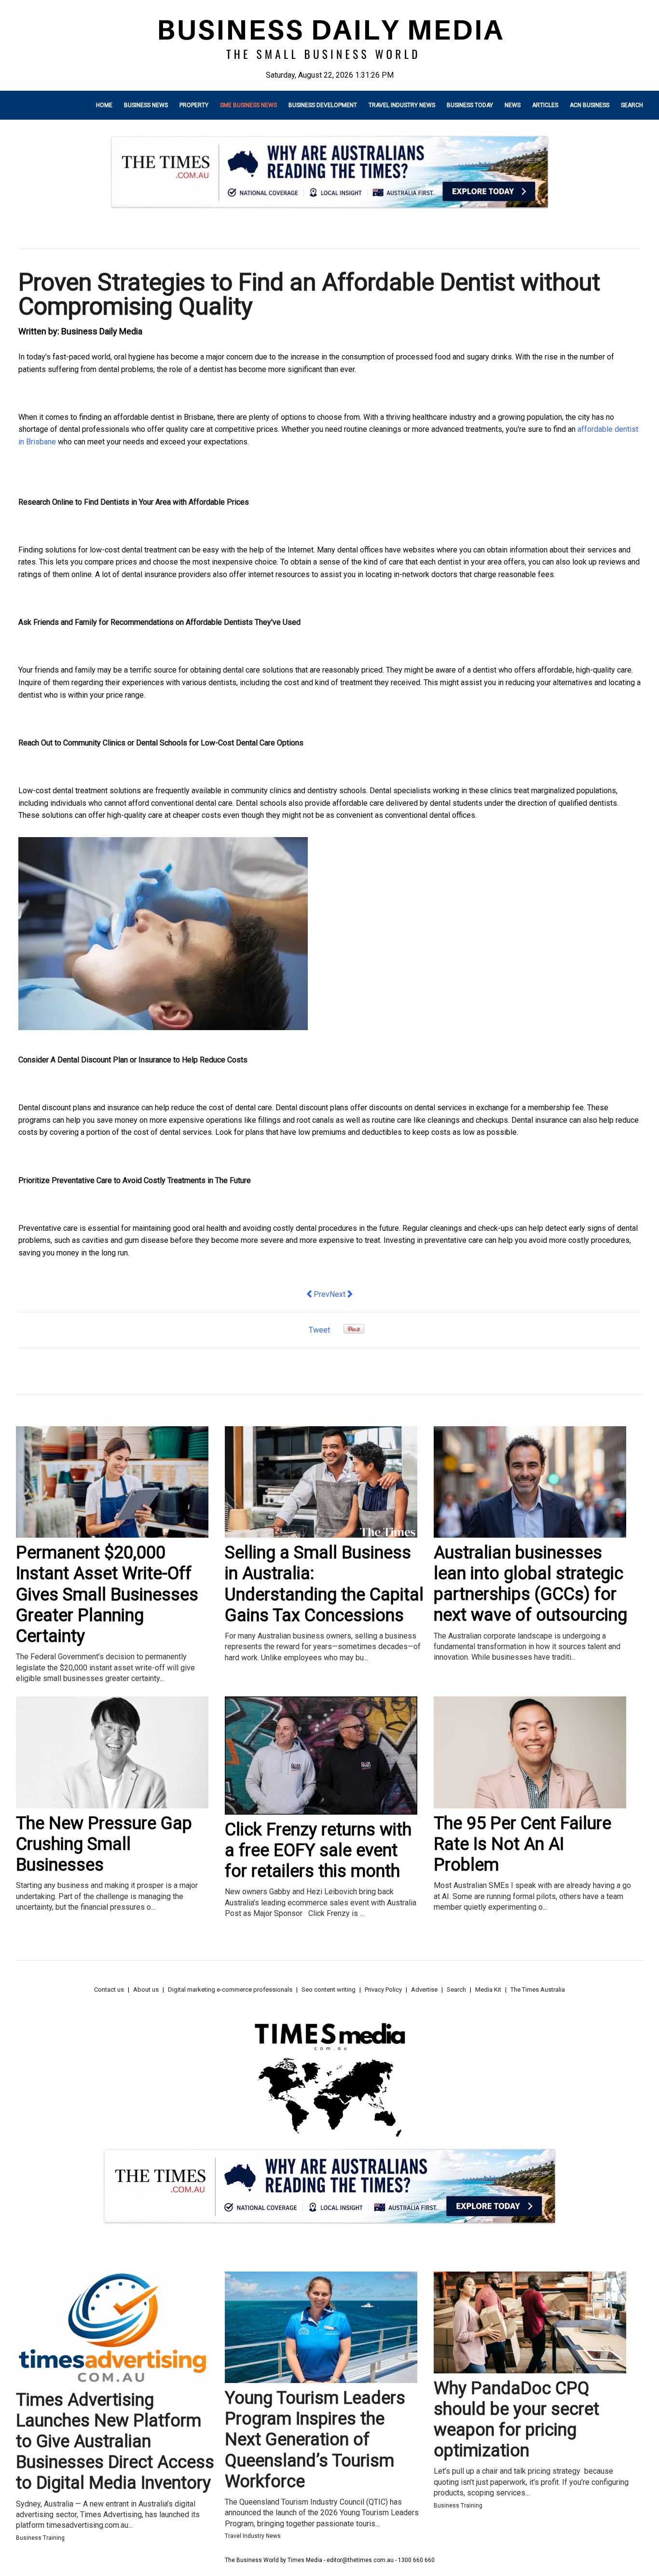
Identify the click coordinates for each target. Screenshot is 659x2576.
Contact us (109, 1990)
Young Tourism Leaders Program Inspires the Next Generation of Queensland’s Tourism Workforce (315, 2440)
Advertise (424, 1990)
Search (632, 105)
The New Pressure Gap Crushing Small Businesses (104, 1844)
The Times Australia (538, 1990)
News (513, 105)
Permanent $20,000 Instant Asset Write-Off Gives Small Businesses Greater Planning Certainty (107, 1594)
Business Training (40, 2538)
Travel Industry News (402, 105)
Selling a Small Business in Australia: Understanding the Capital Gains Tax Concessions (324, 1584)
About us (146, 1990)
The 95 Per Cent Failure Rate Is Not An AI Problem (522, 1844)
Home (104, 105)
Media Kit (488, 1990)
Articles (545, 105)
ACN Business (590, 105)
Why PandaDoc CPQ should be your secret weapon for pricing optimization (516, 2420)
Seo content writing (329, 1990)
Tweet (319, 1330)
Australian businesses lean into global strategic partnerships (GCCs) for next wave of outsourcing (530, 1584)
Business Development (323, 105)
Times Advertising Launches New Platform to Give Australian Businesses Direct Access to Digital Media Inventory (115, 2442)
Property (194, 105)
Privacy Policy (383, 1990)
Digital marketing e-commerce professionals (230, 1990)
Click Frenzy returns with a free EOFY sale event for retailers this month (318, 1850)
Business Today (470, 105)
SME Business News (248, 105)
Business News (146, 105)
